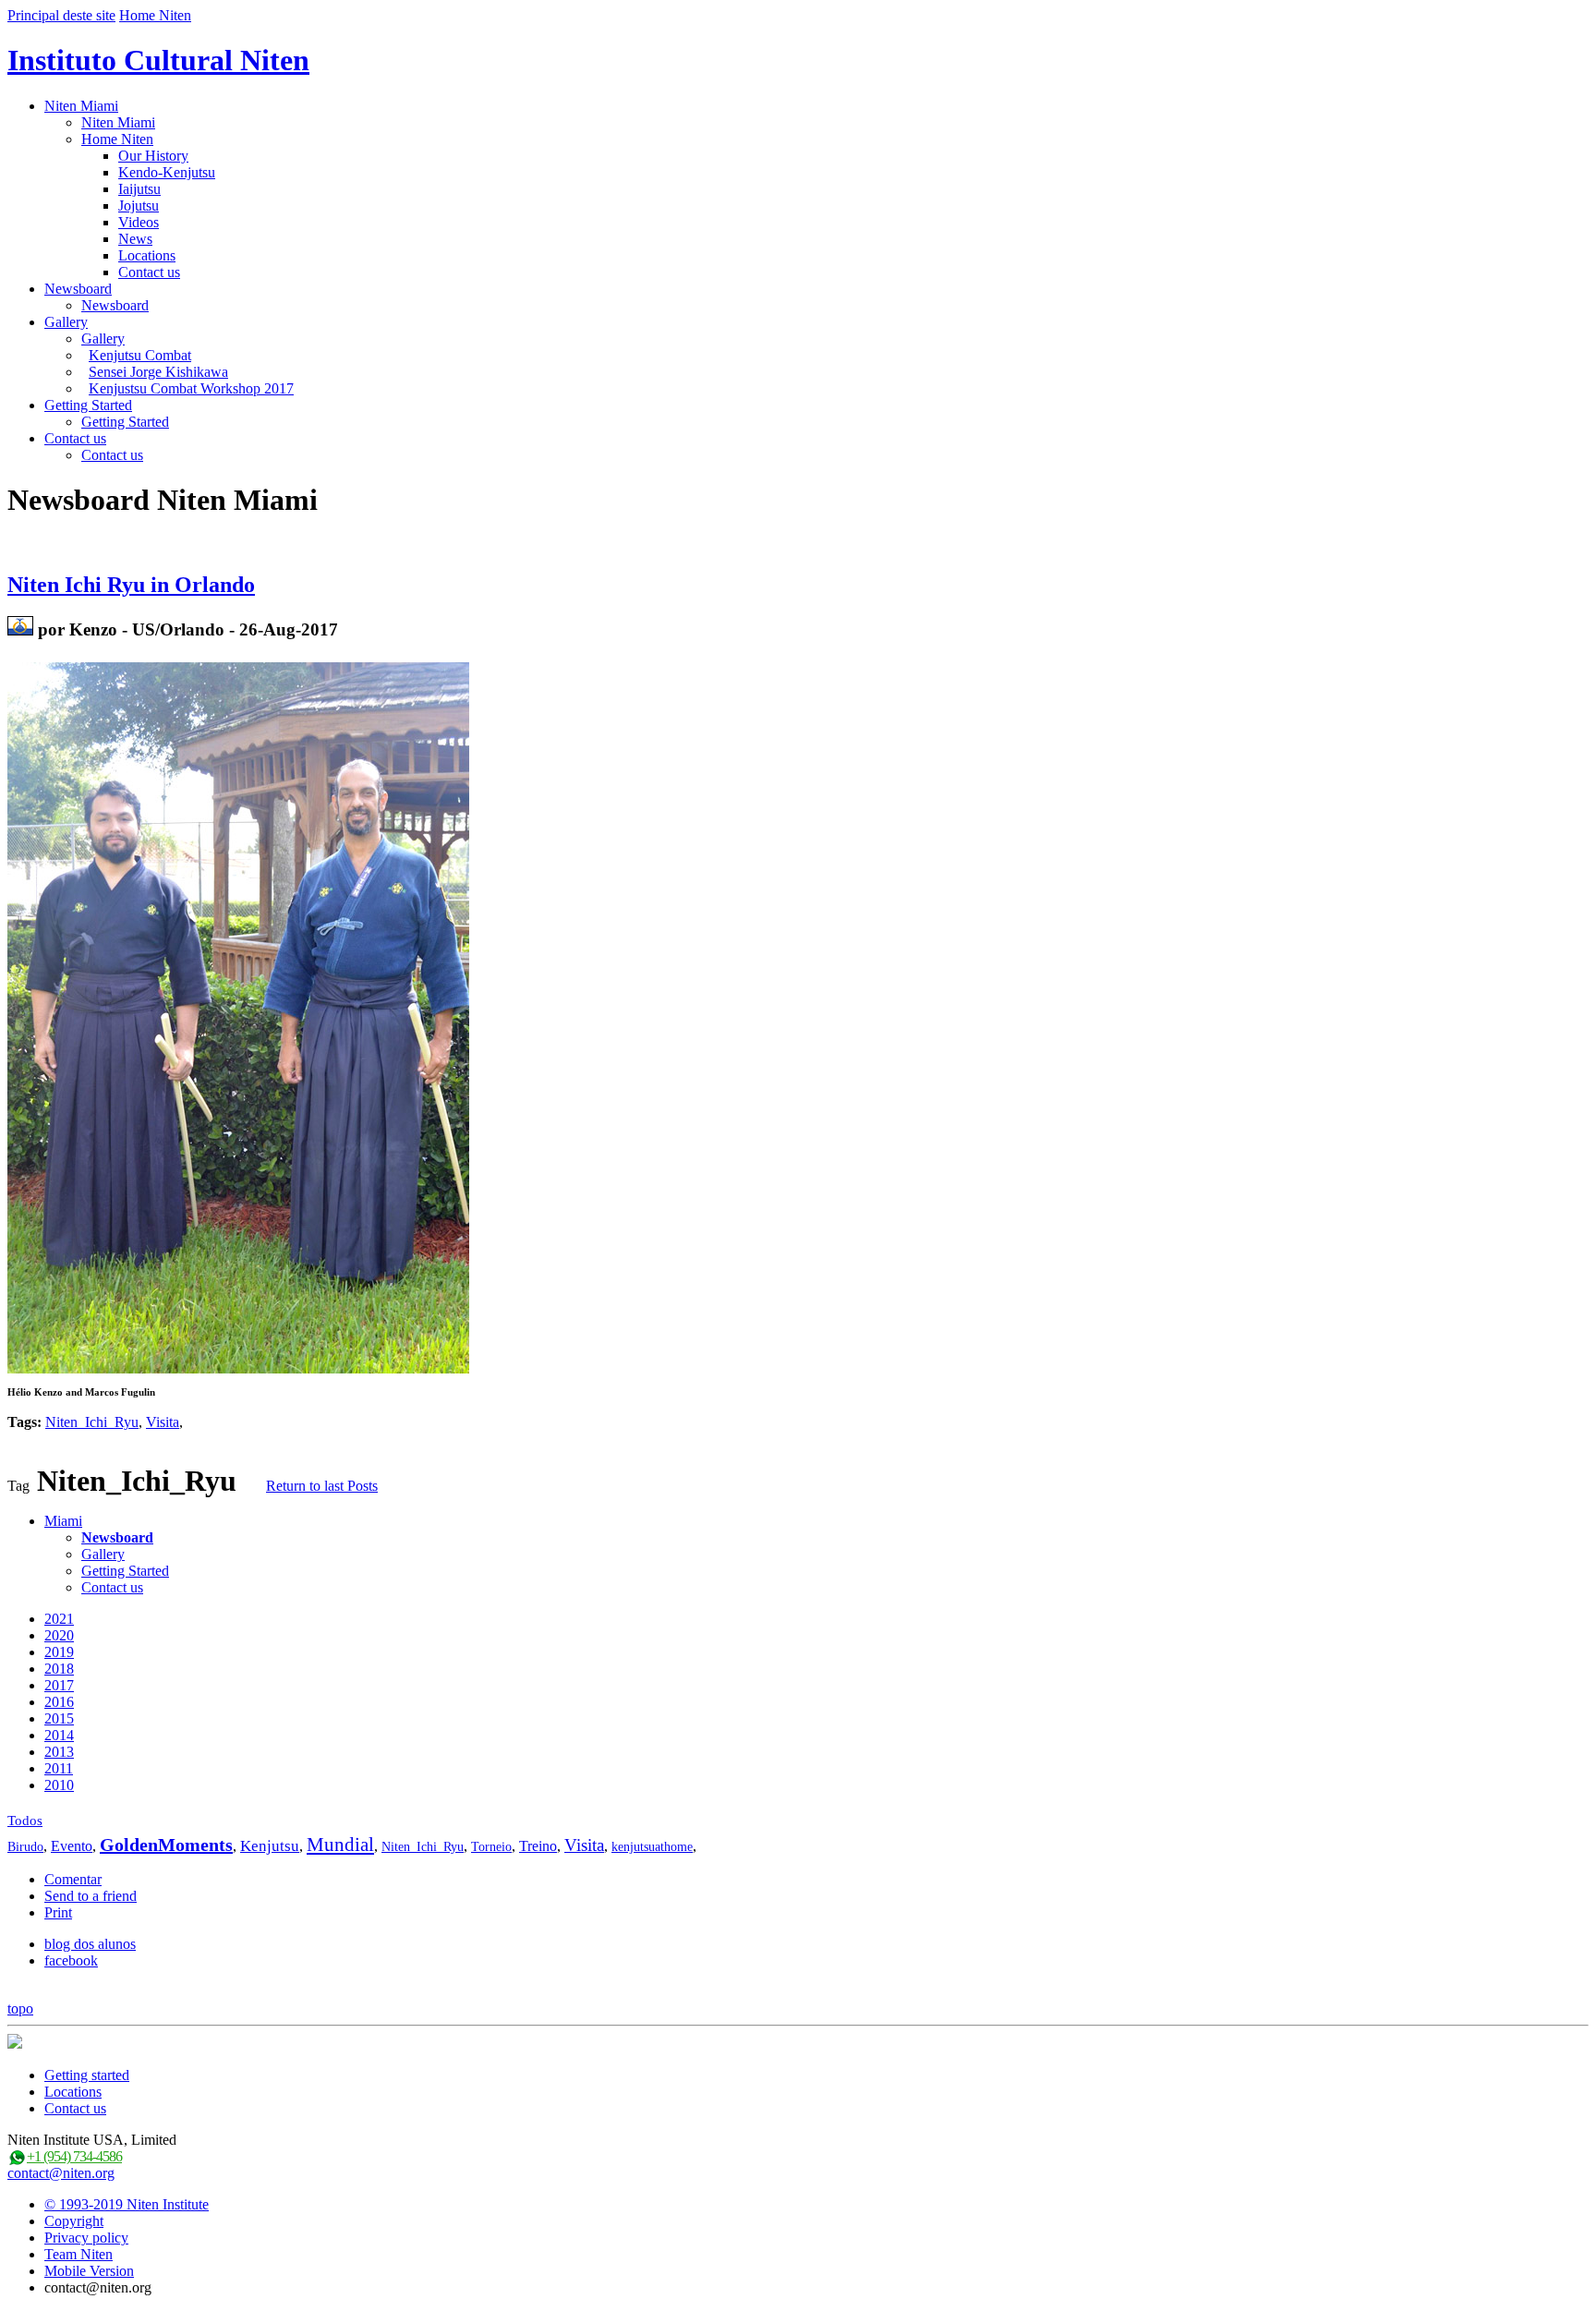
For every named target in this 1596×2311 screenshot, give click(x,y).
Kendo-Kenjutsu (167, 172)
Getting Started (88, 405)
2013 (59, 1752)
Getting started (87, 2075)
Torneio (491, 1847)
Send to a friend (91, 1896)
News (135, 239)
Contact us (149, 272)
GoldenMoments (166, 1845)
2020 (59, 1635)
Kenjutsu (270, 1846)
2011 (59, 1768)
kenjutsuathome (652, 1847)
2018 (59, 1669)
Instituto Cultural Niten (158, 60)
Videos (139, 222)
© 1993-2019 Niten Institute (127, 2204)
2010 (59, 1785)
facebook (71, 1960)
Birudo (25, 1847)
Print (58, 1912)
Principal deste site (61, 15)
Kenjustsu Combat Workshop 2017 (191, 388)
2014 (59, 1735)
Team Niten (79, 2254)
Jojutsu (139, 206)
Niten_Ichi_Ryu (92, 1422)
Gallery (66, 322)
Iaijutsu (139, 189)
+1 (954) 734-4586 (74, 2156)
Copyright (74, 2221)
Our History (153, 156)
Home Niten (155, 15)
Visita (163, 1422)
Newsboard (78, 289)
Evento (72, 1846)
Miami (63, 1521)
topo (20, 2009)
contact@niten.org (61, 2173)
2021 (59, 1619)
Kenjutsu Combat (140, 355)
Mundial (340, 1845)
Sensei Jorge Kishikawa (158, 372)
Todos (25, 1821)
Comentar (73, 1879)
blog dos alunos (90, 1944)
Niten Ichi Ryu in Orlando (131, 585)
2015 (59, 1718)
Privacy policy (86, 2238)
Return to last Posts (322, 1486)
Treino (538, 1846)
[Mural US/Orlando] (20, 629)
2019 (59, 1652)
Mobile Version (89, 2271)
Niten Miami (81, 106)
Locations (147, 255)
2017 (59, 1685)
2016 (59, 1702)
